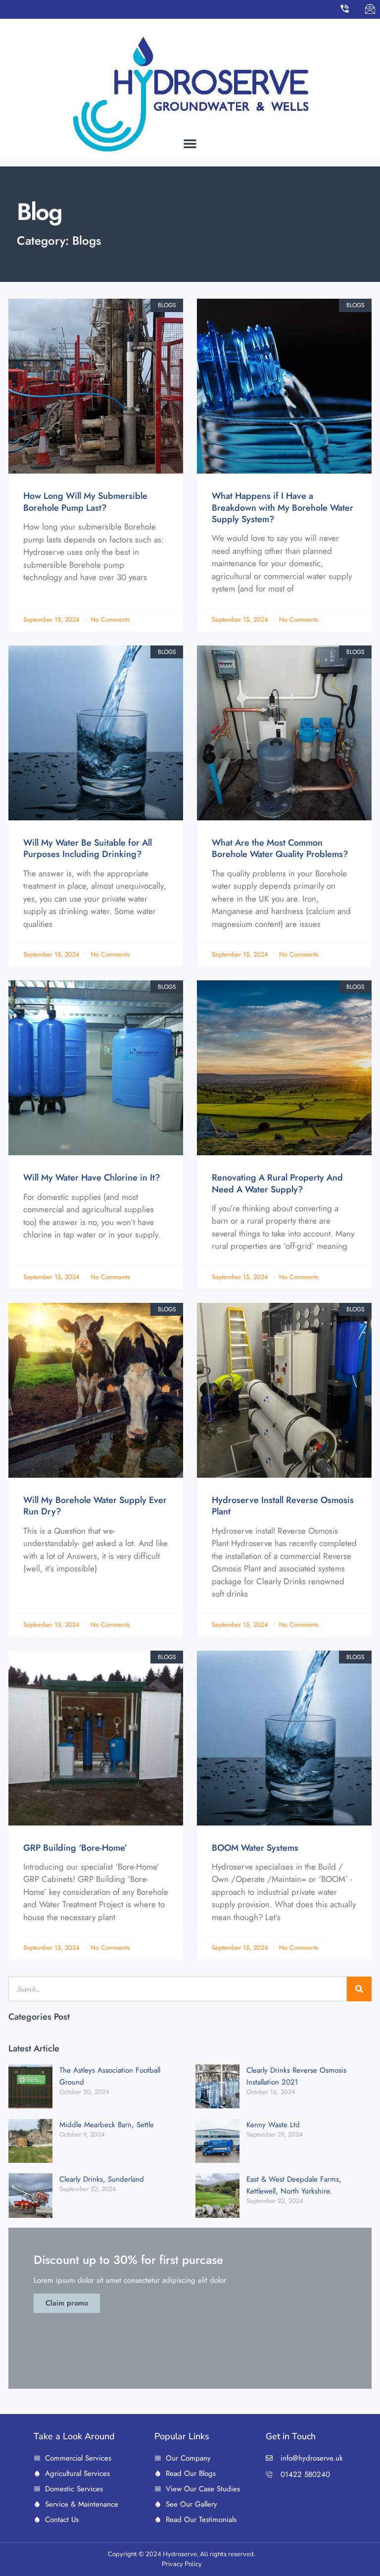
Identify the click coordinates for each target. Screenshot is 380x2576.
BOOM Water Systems (255, 1848)
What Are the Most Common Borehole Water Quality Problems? (280, 848)
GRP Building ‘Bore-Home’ (75, 1848)
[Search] (359, 1989)
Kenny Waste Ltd (273, 2125)
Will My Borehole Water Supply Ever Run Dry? (95, 1506)
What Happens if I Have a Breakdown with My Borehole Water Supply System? (283, 508)
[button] (190, 143)
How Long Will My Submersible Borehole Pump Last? (85, 502)
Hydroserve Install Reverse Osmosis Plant (283, 1506)
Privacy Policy (182, 2564)
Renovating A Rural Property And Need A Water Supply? (277, 1183)
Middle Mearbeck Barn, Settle (107, 2125)
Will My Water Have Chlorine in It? (92, 1178)
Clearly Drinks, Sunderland (102, 2179)
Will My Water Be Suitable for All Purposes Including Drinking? (88, 848)
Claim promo (67, 2303)
